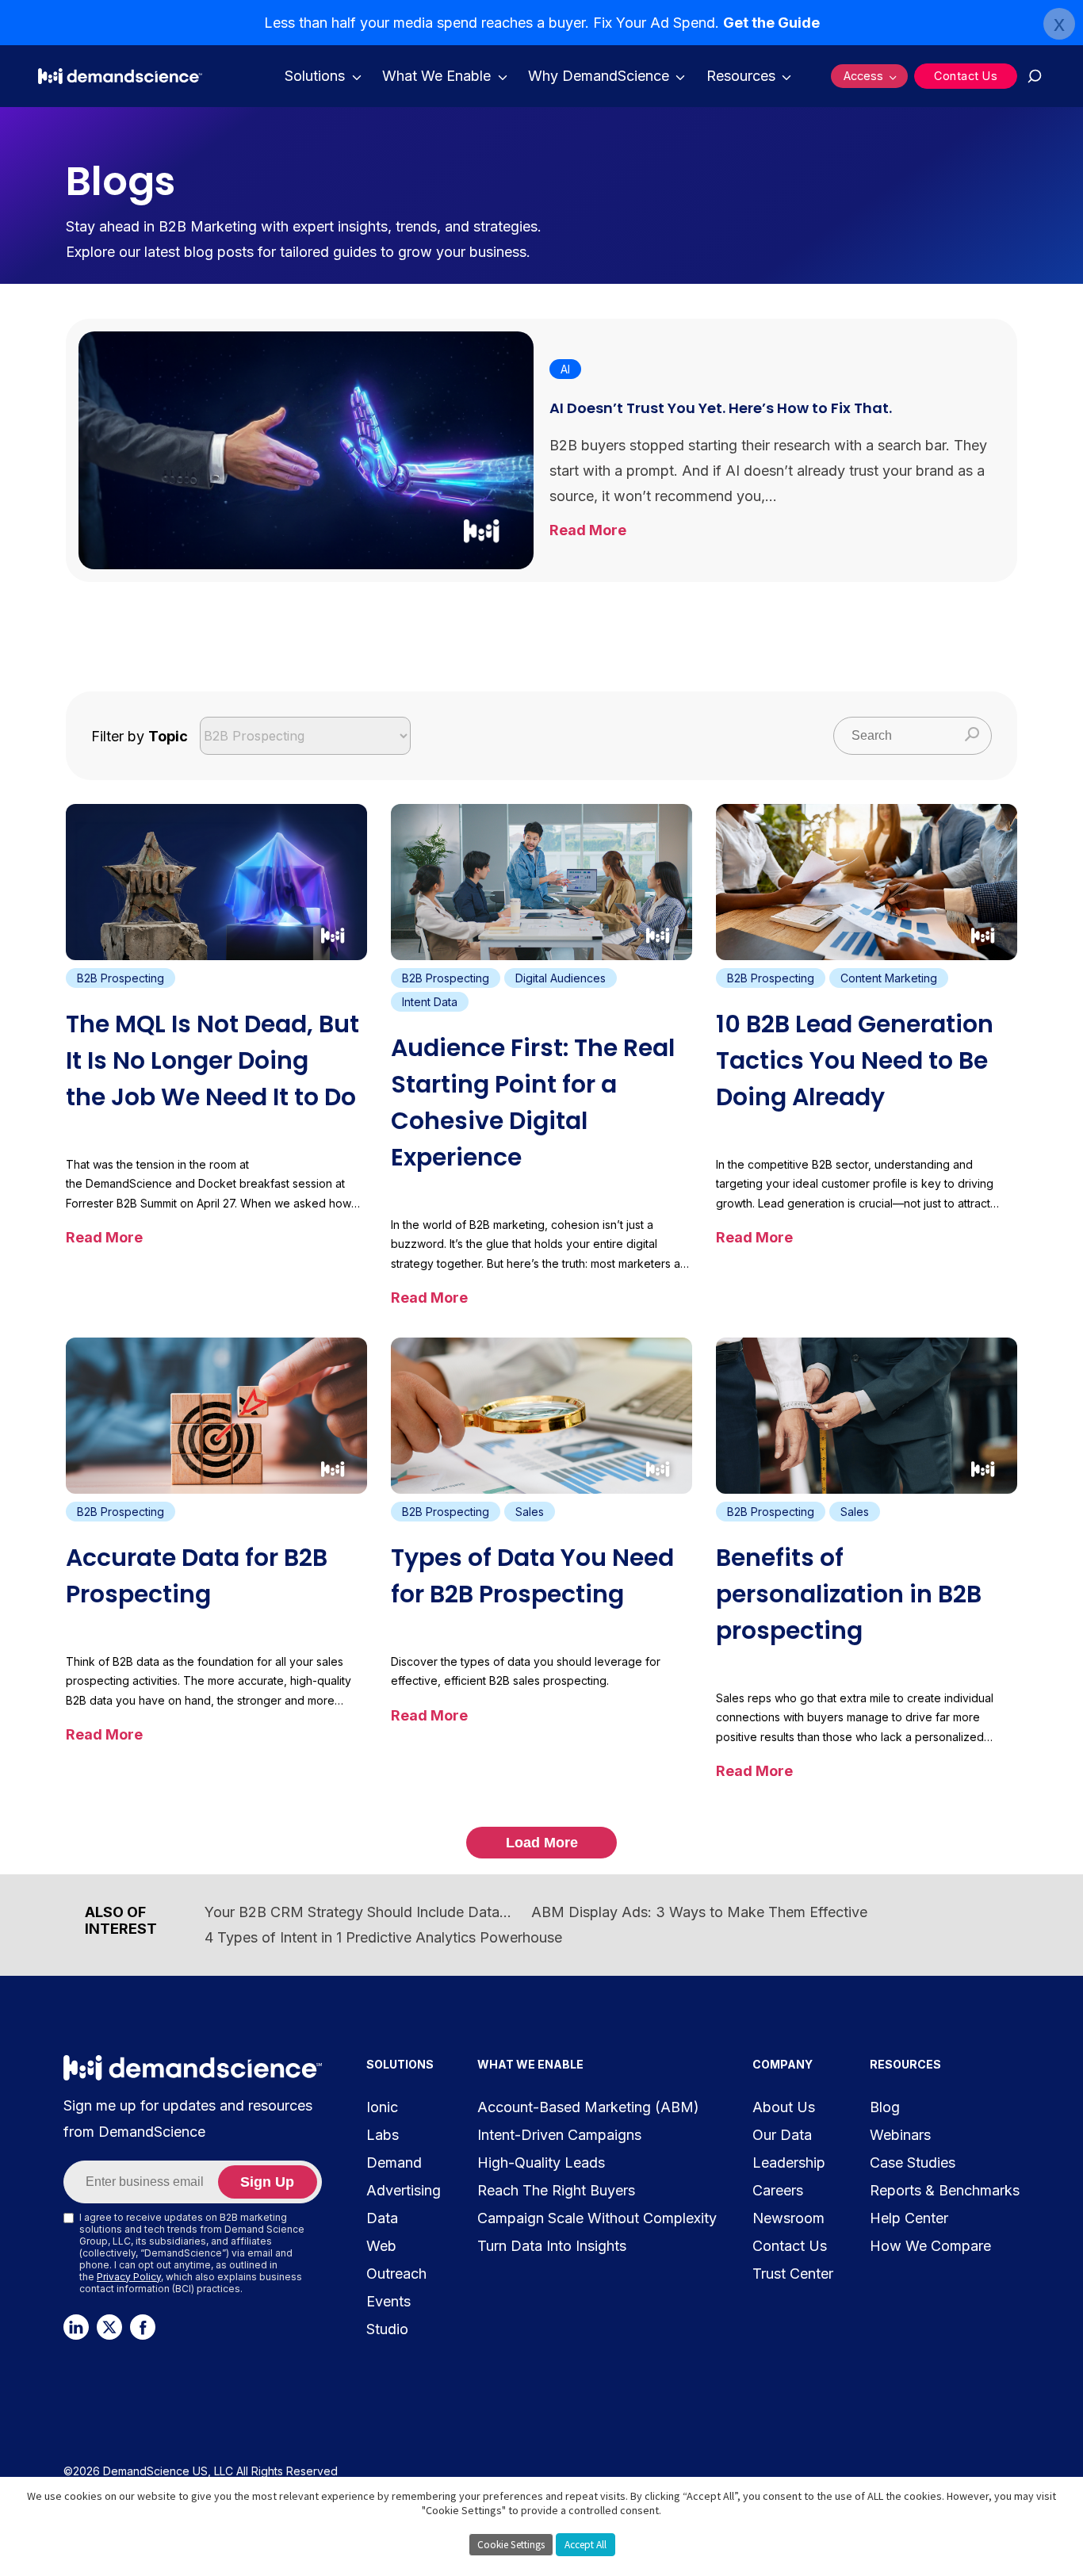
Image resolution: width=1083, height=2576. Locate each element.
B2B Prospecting (121, 978)
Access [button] (863, 76)
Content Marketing (889, 978)
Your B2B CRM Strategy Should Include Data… (358, 1912)
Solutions (315, 76)
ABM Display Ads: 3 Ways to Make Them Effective (699, 1912)
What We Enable (436, 76)
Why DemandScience (599, 76)
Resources (741, 76)
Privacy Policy (129, 2277)
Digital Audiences (561, 978)
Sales (530, 1512)
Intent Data (430, 1002)
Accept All (586, 2545)
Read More (593, 530)
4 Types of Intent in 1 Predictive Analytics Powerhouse (383, 1937)
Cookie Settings (511, 2545)
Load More (542, 1843)
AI (565, 369)
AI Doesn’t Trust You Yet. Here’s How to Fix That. (721, 408)
